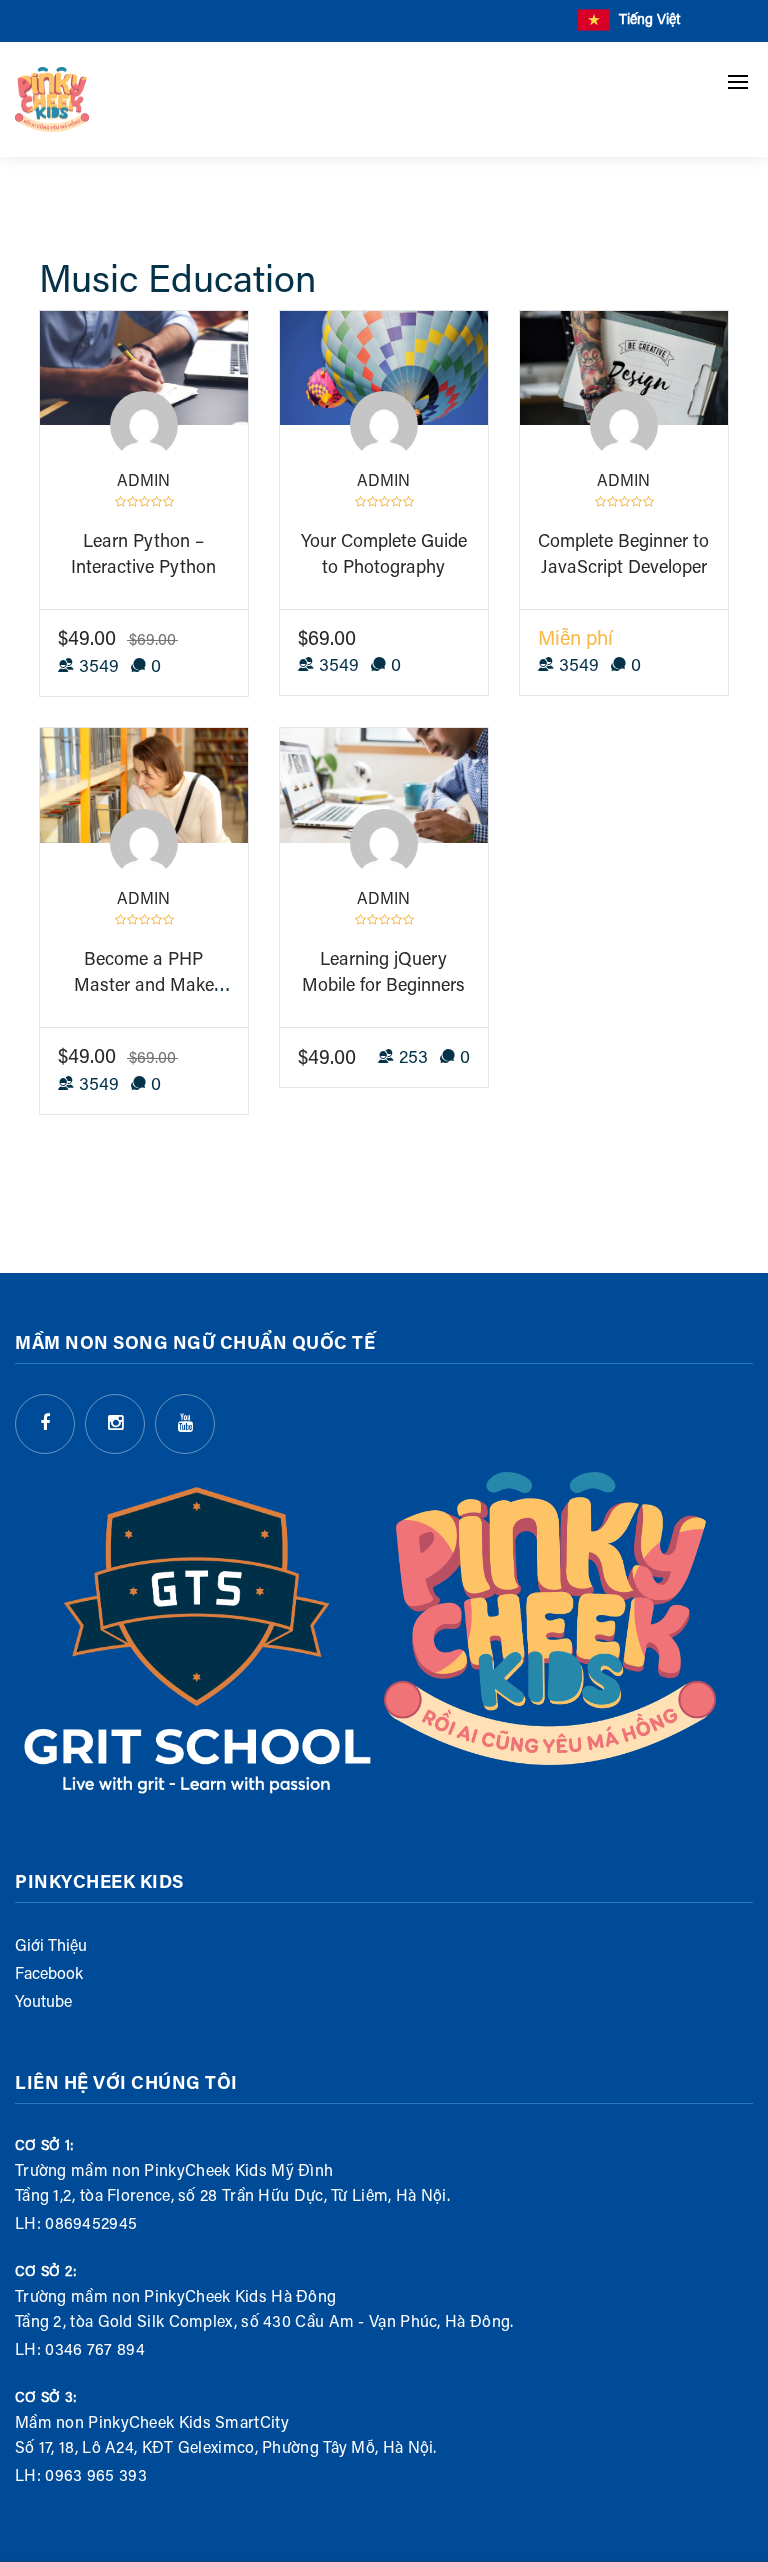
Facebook (49, 1975)
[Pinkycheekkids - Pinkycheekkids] (52, 99)
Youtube (43, 2003)
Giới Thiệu (51, 1947)
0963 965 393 (96, 2477)
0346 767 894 (95, 2351)
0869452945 (91, 2225)
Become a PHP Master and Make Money (144, 987)
